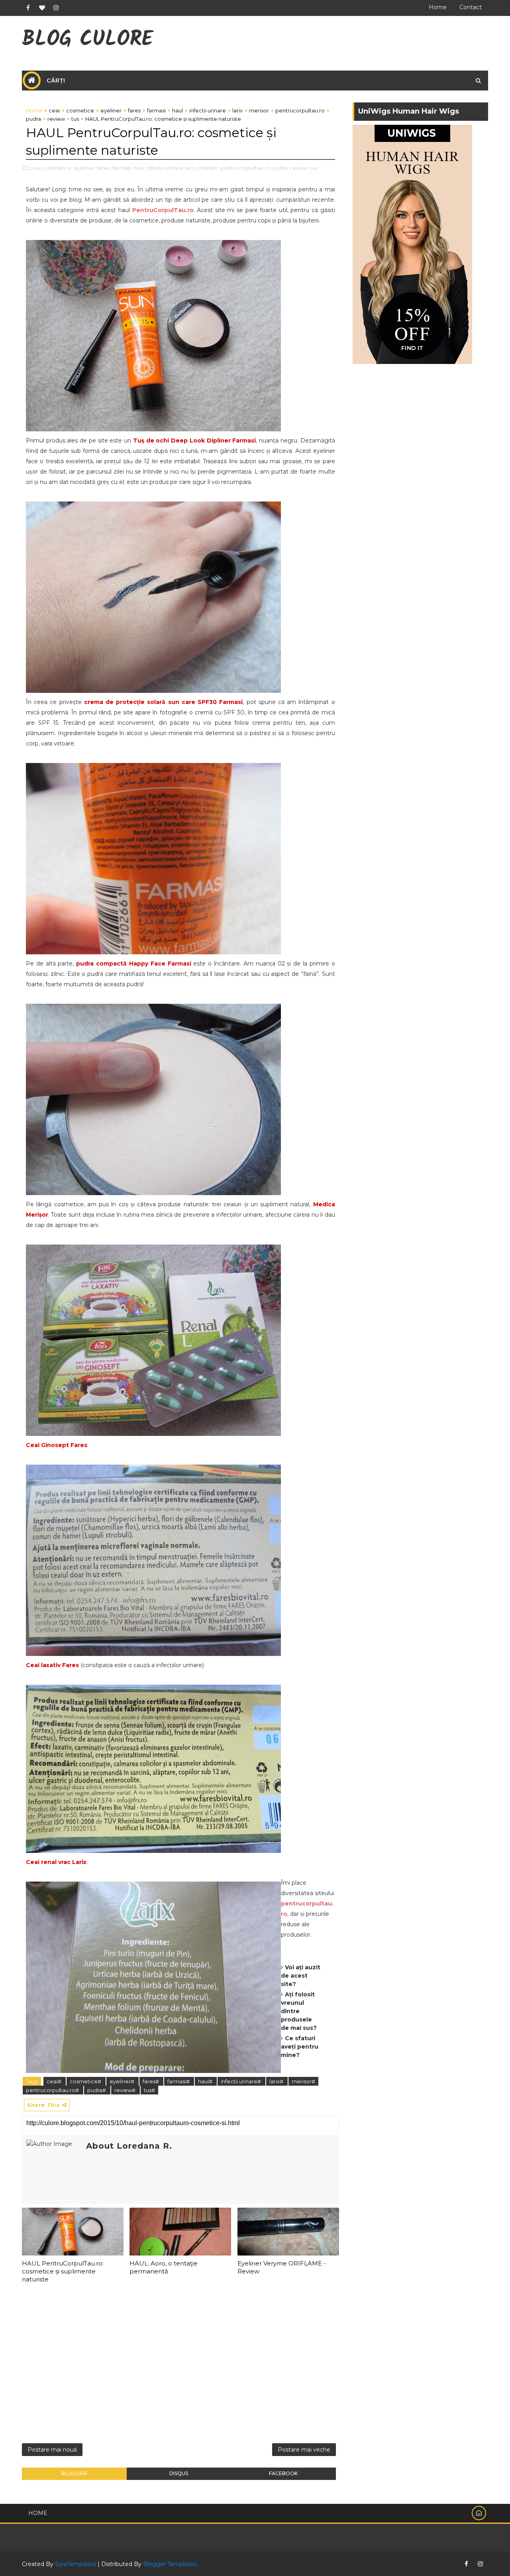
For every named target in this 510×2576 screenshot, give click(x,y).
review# (126, 2090)
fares (134, 110)
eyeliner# (123, 2081)
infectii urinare (208, 110)
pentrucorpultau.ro (300, 110)
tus (75, 119)
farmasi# (179, 2081)
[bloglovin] (42, 8)
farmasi (156, 110)
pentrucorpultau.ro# (53, 2090)
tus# (149, 2090)
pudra (33, 119)
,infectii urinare (164, 168)
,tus (313, 168)
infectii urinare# (241, 2081)
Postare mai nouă (52, 2450)
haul (178, 110)
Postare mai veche (304, 2450)
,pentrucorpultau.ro (245, 168)
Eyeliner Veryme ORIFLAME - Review (282, 2267)
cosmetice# (86, 2081)
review (56, 119)
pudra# (97, 2090)
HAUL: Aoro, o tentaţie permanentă (164, 2267)
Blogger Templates (170, 2564)
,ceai (35, 168)
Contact (471, 7)
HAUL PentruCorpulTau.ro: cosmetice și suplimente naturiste (63, 2271)
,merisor (208, 168)
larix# (277, 2081)
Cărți (56, 81)
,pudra (280, 168)
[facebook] (28, 8)
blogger (74, 2473)
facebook (283, 2473)
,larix (190, 168)
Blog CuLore (87, 40)
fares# (151, 2081)
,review (298, 168)
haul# (206, 2081)
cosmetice (80, 110)
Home (438, 7)
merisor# (303, 2081)
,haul (138, 168)
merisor (259, 110)
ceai (54, 110)
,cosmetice (57, 168)
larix (237, 110)
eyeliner (111, 110)
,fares (103, 168)
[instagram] (56, 8)
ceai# (55, 2081)
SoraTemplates (76, 2564)
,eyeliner (84, 168)
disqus (179, 2473)
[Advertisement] (180, 2366)
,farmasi (121, 168)
